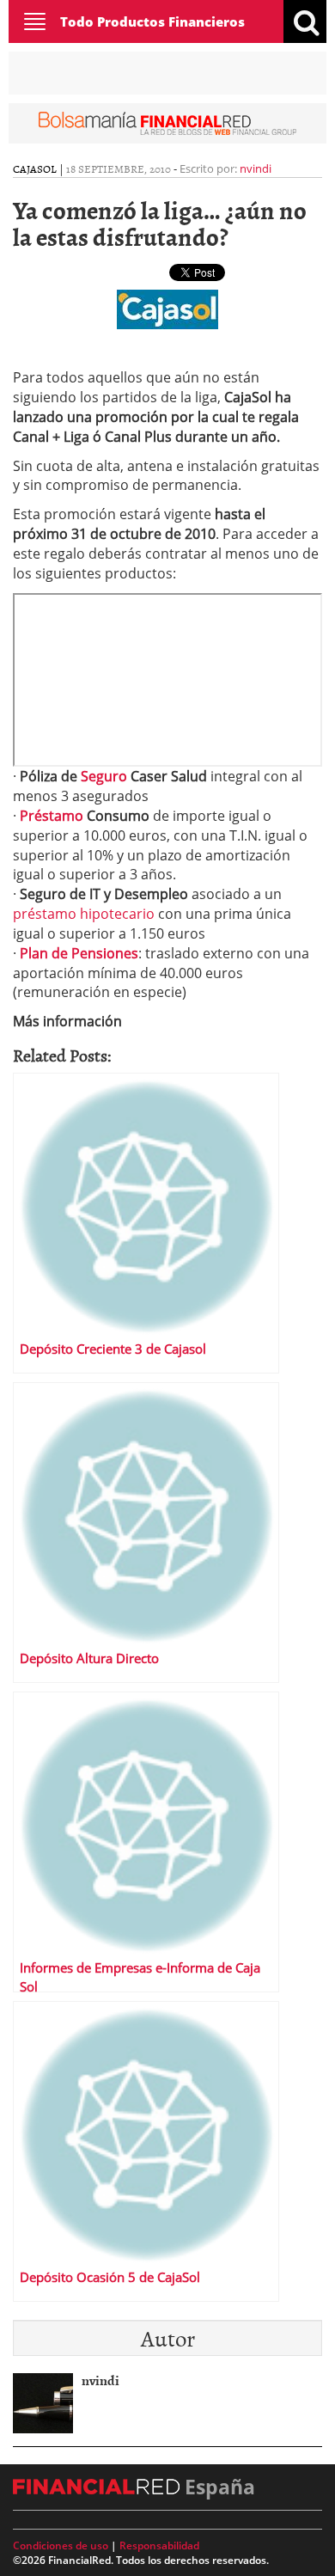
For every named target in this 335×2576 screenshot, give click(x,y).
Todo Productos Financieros (152, 21)
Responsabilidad (159, 2545)
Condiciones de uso (61, 2545)
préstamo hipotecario (85, 914)
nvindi (256, 168)
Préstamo (53, 816)
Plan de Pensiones (79, 953)
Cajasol (35, 168)
